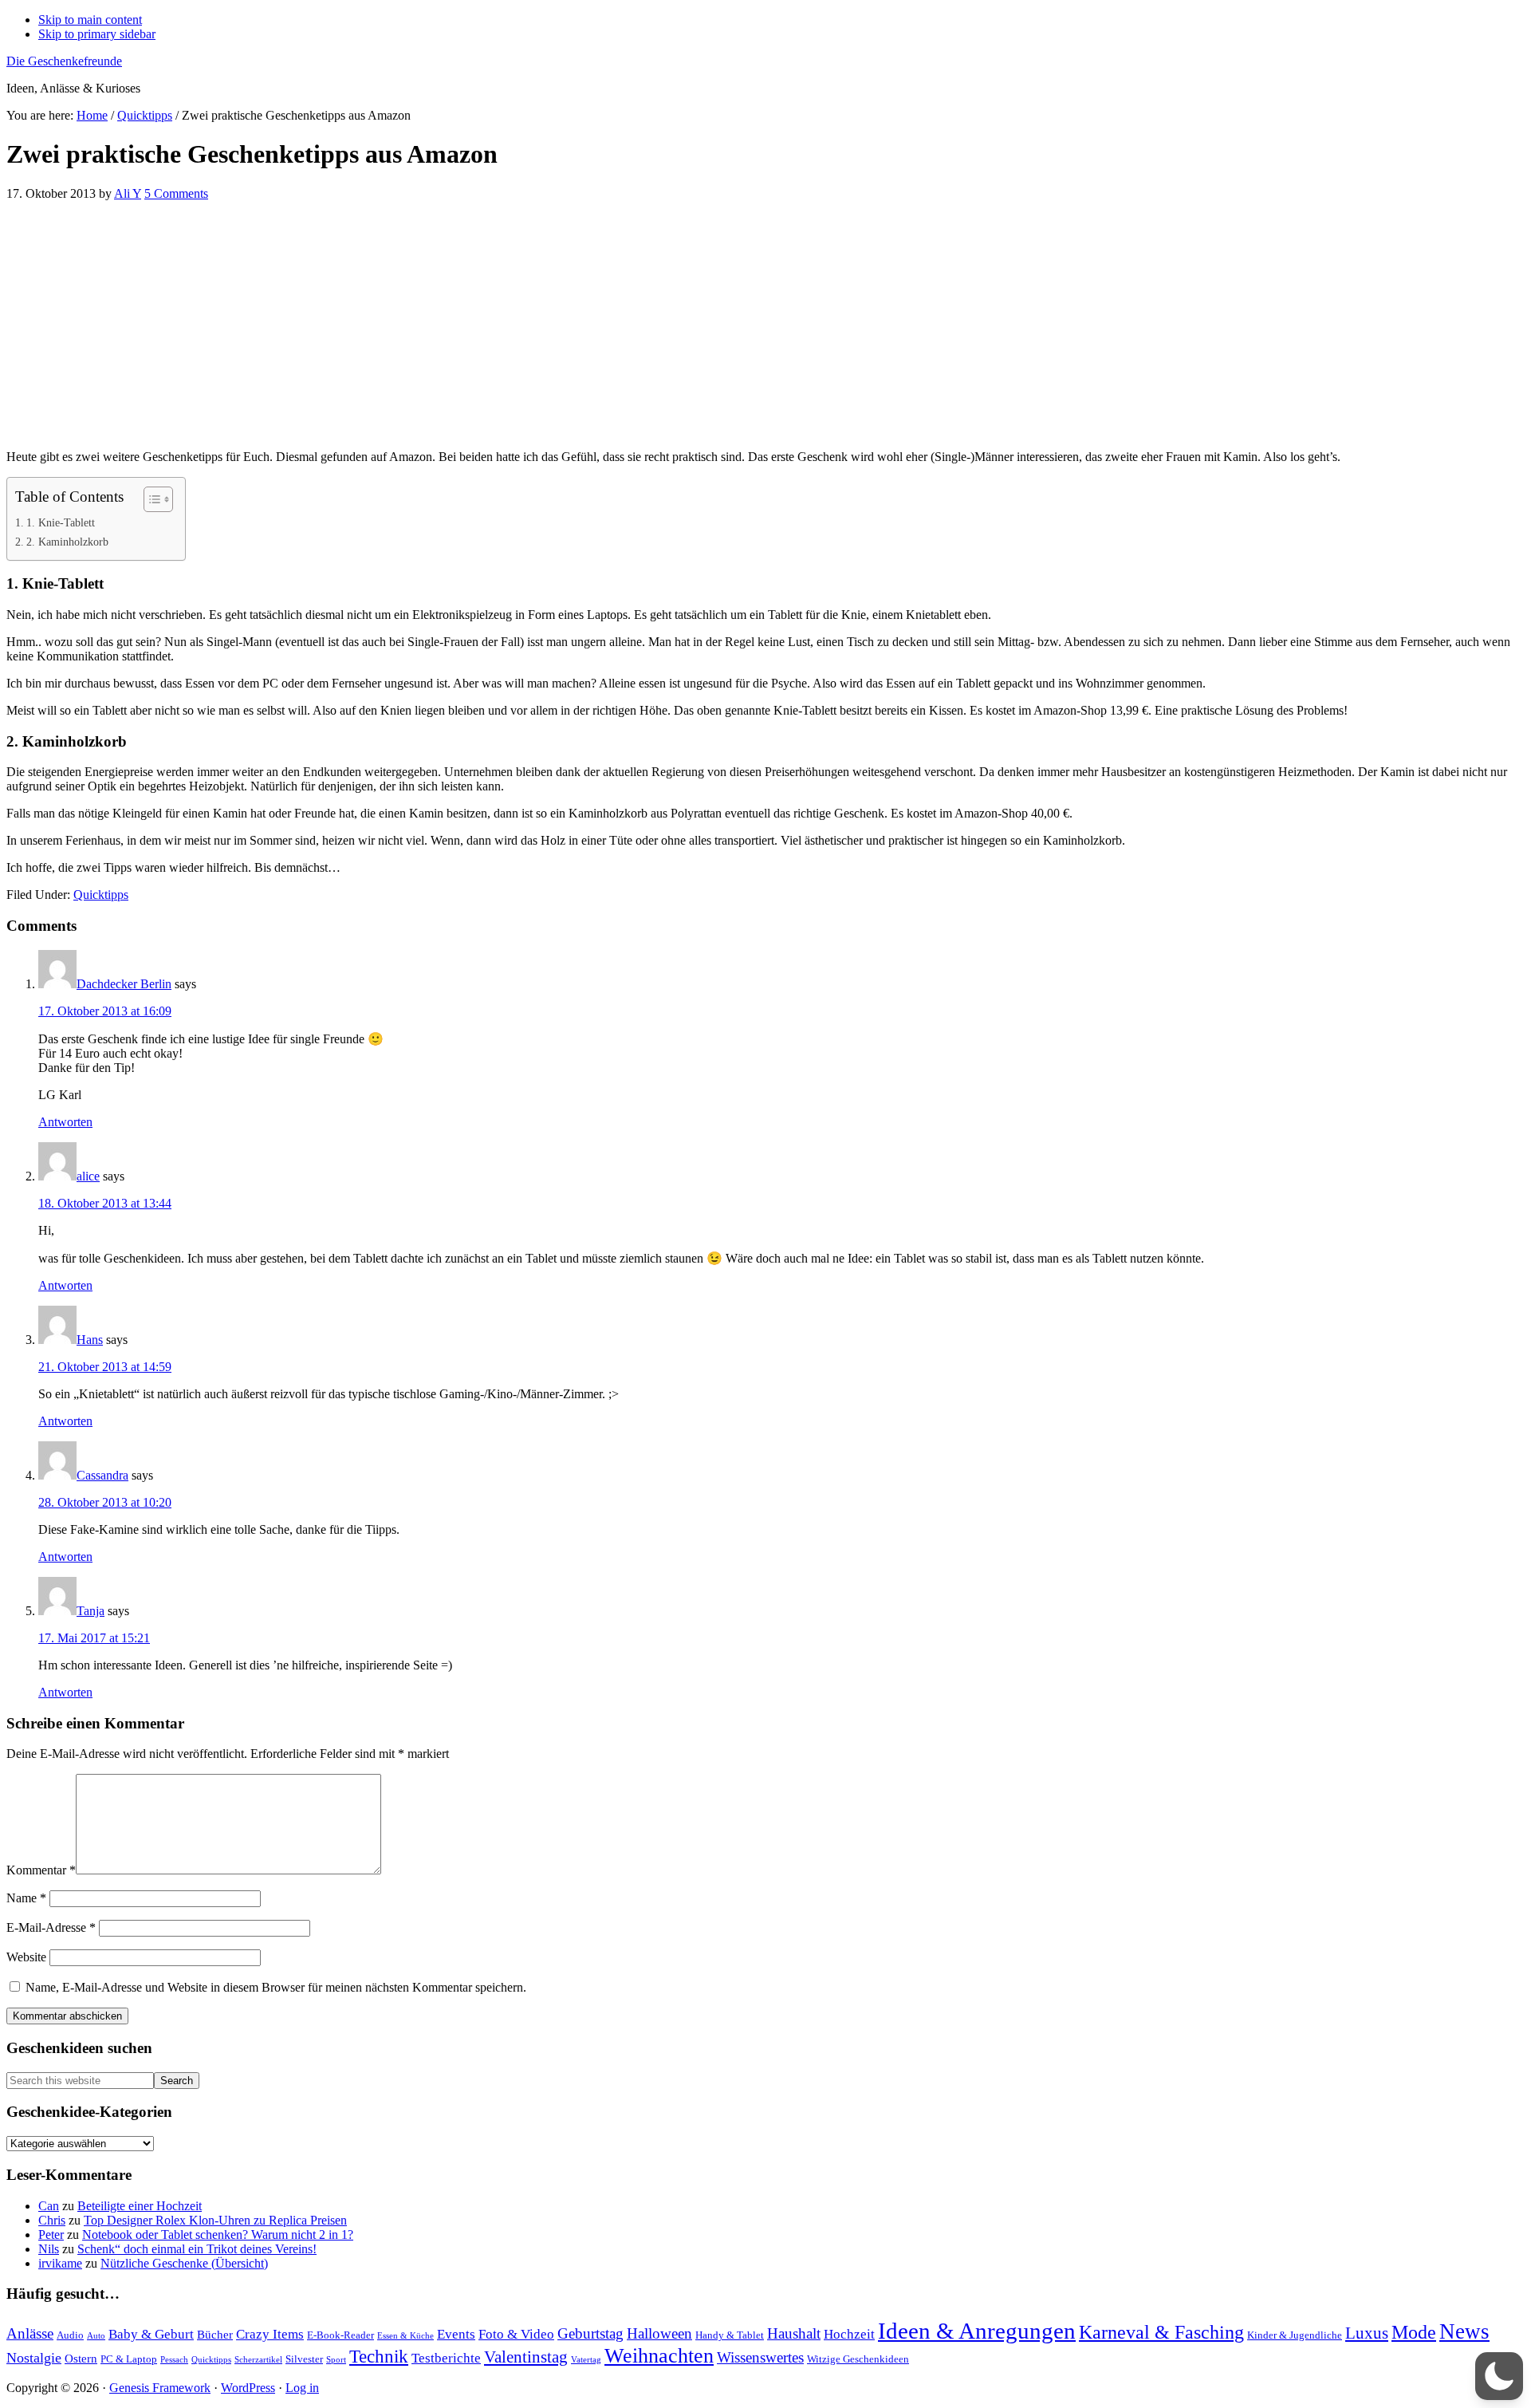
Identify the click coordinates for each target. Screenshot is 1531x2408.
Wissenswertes (760, 2357)
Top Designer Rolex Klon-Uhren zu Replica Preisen (215, 2220)
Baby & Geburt (151, 2334)
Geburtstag (590, 2333)
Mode (1414, 2332)
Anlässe (30, 2333)
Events (456, 2334)
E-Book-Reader (340, 2335)
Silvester (304, 2359)
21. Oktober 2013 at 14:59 (105, 1367)
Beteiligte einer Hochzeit (140, 2206)
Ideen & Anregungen (977, 2331)
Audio (70, 2335)
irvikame (60, 2263)
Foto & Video (516, 2334)
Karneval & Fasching (1161, 2332)
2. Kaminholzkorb (67, 542)
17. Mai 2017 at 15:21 (94, 1638)
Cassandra (102, 1475)
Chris (52, 2220)
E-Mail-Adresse (51, 1927)
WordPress (248, 2388)
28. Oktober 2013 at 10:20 (105, 1502)
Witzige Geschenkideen (858, 2359)
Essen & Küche (405, 2336)
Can (49, 2206)
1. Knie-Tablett (61, 522)
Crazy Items (270, 2334)
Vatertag (586, 2360)
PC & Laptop (129, 2359)
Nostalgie (34, 2358)
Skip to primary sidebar (97, 34)
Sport (336, 2360)
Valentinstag (526, 2357)
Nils (49, 2249)
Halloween (659, 2333)
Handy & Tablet (730, 2335)
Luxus (1367, 2333)
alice (88, 1176)
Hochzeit (849, 2334)
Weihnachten (659, 2356)
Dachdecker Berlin (124, 984)
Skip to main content (90, 20)
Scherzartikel (258, 2360)
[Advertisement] (485, 325)
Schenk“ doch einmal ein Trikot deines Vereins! (197, 2249)
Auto (96, 2336)
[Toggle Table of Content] (150, 499)
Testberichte (446, 2358)
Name (26, 1898)
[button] (1499, 2376)
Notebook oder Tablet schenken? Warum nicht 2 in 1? (218, 2235)
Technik (379, 2357)
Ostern (81, 2358)
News (1464, 2331)
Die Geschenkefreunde (64, 61)
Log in (302, 2388)
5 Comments (176, 193)
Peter (51, 2235)
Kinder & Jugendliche (1295, 2335)
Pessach (174, 2360)
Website (26, 1957)
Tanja (91, 1611)
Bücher (215, 2334)
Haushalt (794, 2333)
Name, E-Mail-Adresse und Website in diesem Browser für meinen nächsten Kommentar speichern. (276, 1987)
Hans (90, 1340)
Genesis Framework (160, 2388)
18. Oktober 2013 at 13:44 (105, 1203)
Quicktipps (101, 895)
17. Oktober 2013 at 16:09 (105, 1011)
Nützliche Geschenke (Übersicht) (184, 2263)
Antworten (65, 1122)
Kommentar (41, 1870)
